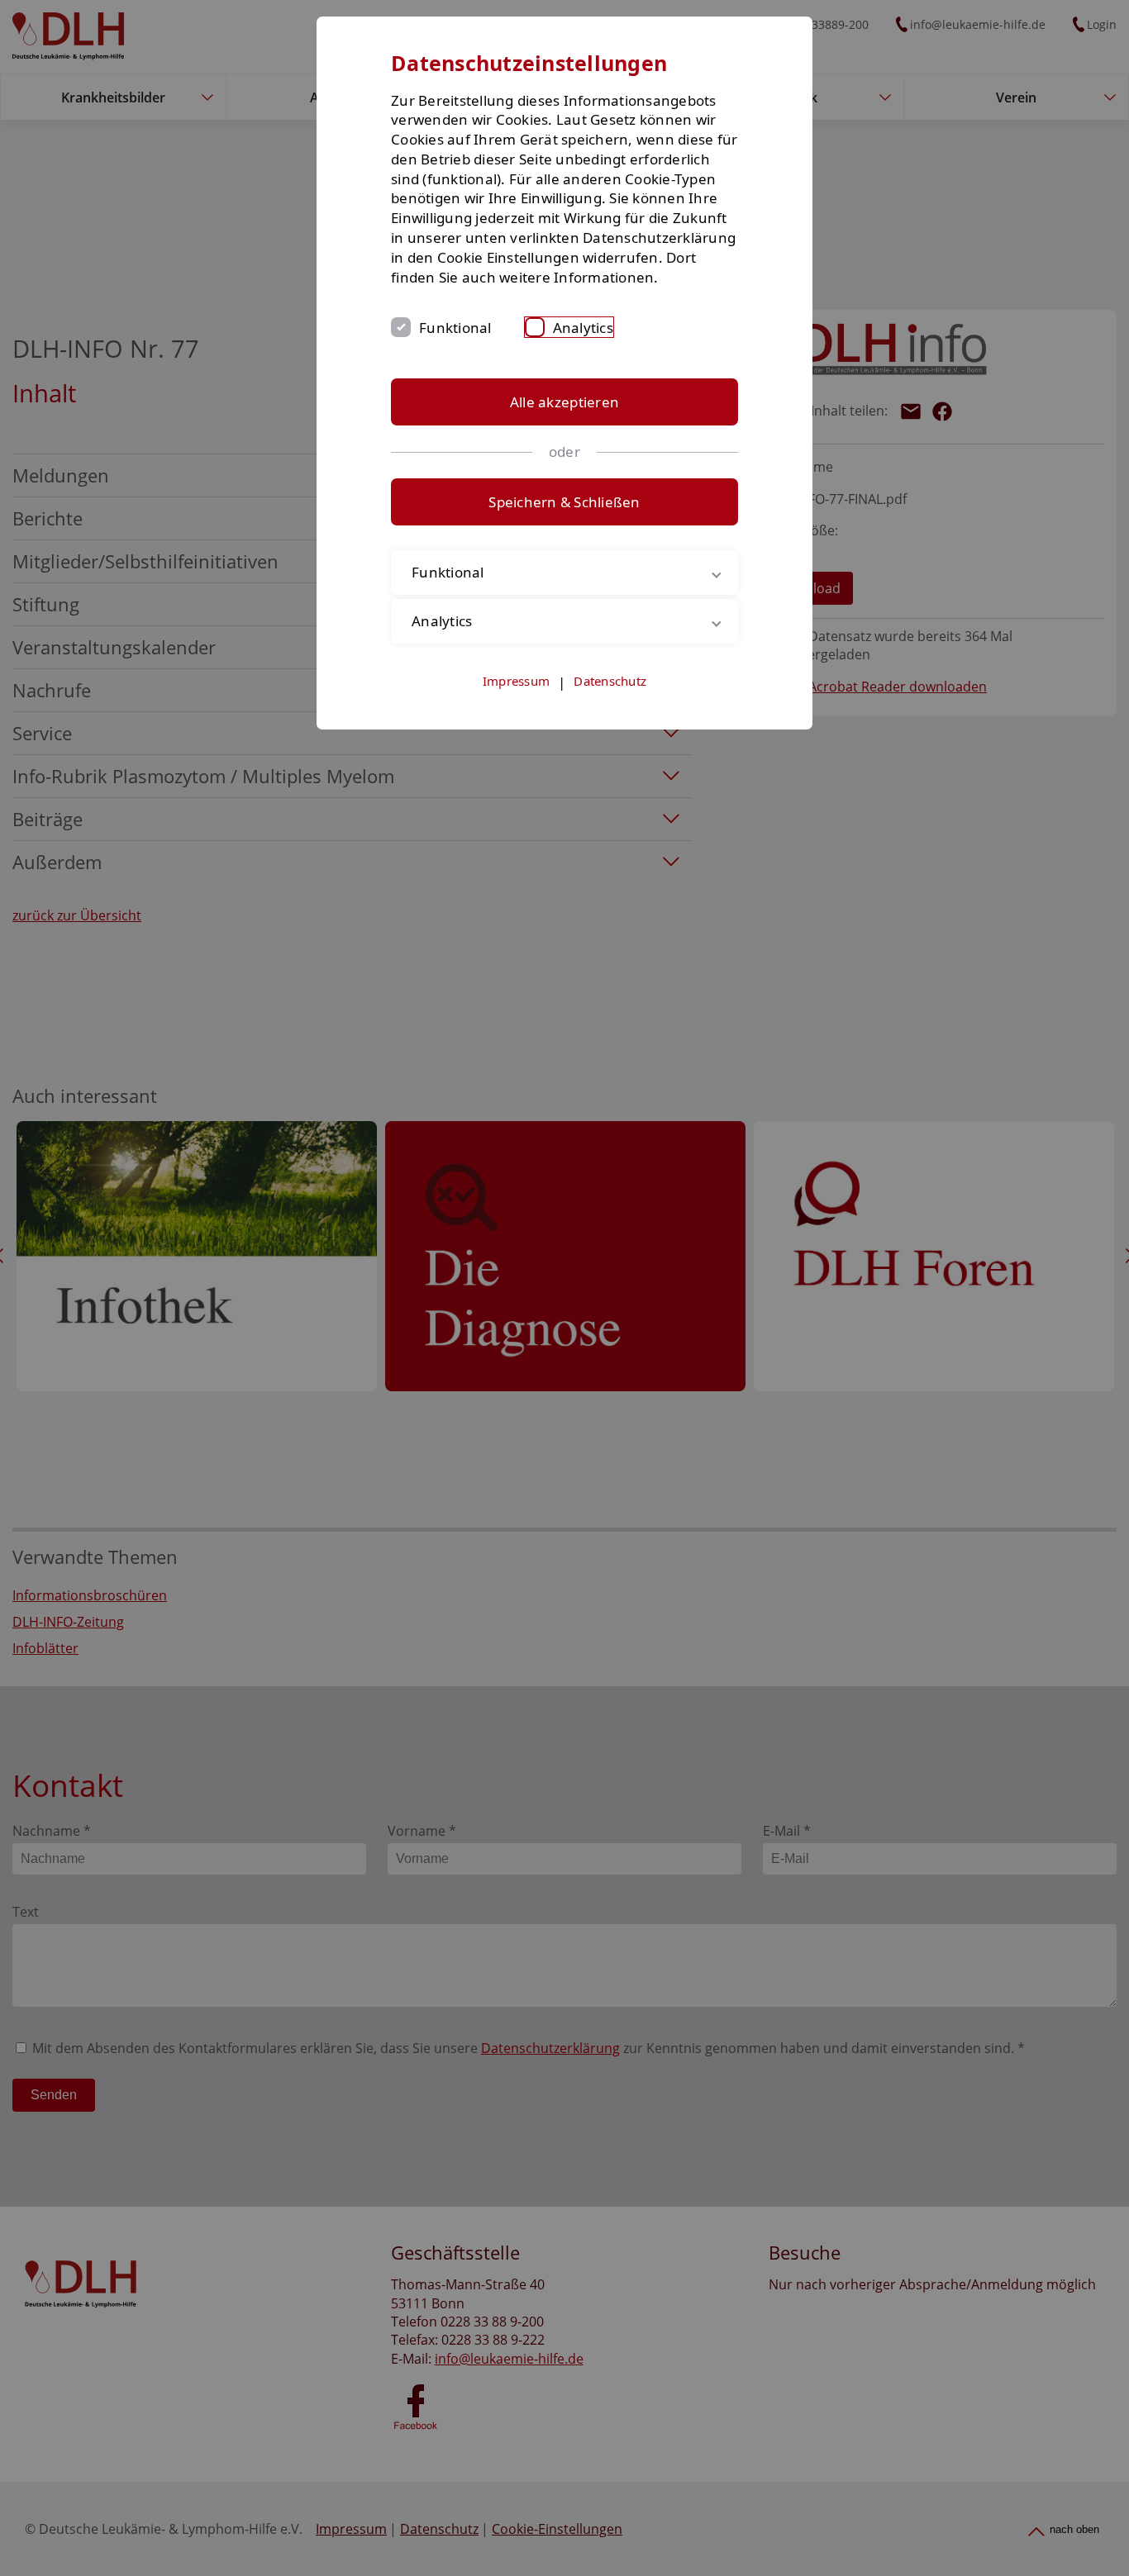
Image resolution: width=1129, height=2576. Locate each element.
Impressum (516, 681)
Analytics (583, 328)
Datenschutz (610, 681)
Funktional (455, 328)
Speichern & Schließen (564, 502)
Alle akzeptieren (564, 402)
